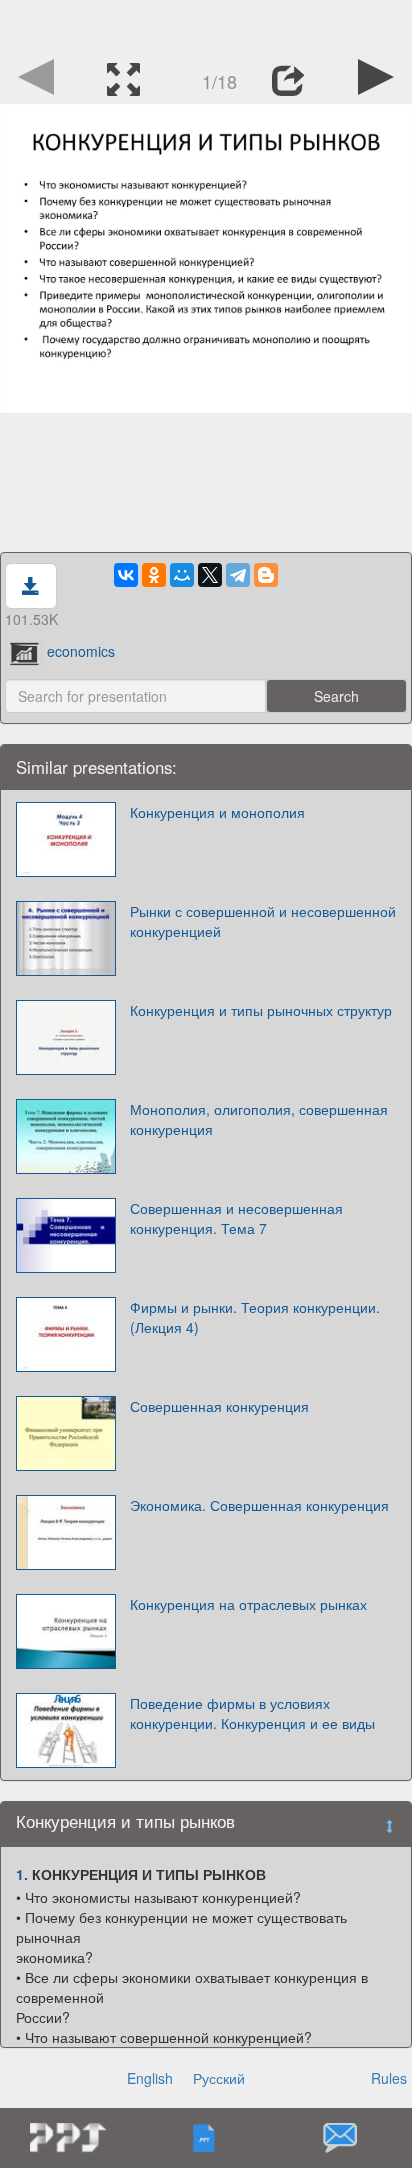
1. (22, 1874)
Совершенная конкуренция (219, 1406)
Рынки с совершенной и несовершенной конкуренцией (263, 921)
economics (81, 651)
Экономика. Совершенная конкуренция (259, 1505)
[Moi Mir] (182, 575)
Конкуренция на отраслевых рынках (248, 1604)
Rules (389, 2078)
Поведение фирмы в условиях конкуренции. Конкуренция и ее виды (252, 1713)
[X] (210, 575)
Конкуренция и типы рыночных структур (261, 1010)
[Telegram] (238, 575)
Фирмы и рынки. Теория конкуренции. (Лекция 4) (255, 1317)
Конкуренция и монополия (217, 812)
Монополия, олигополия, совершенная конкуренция (259, 1119)
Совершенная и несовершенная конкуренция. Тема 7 (236, 1218)
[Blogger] (266, 575)
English (150, 2078)
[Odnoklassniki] (154, 575)
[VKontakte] (126, 575)
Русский (219, 2078)
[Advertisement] (206, 25)
